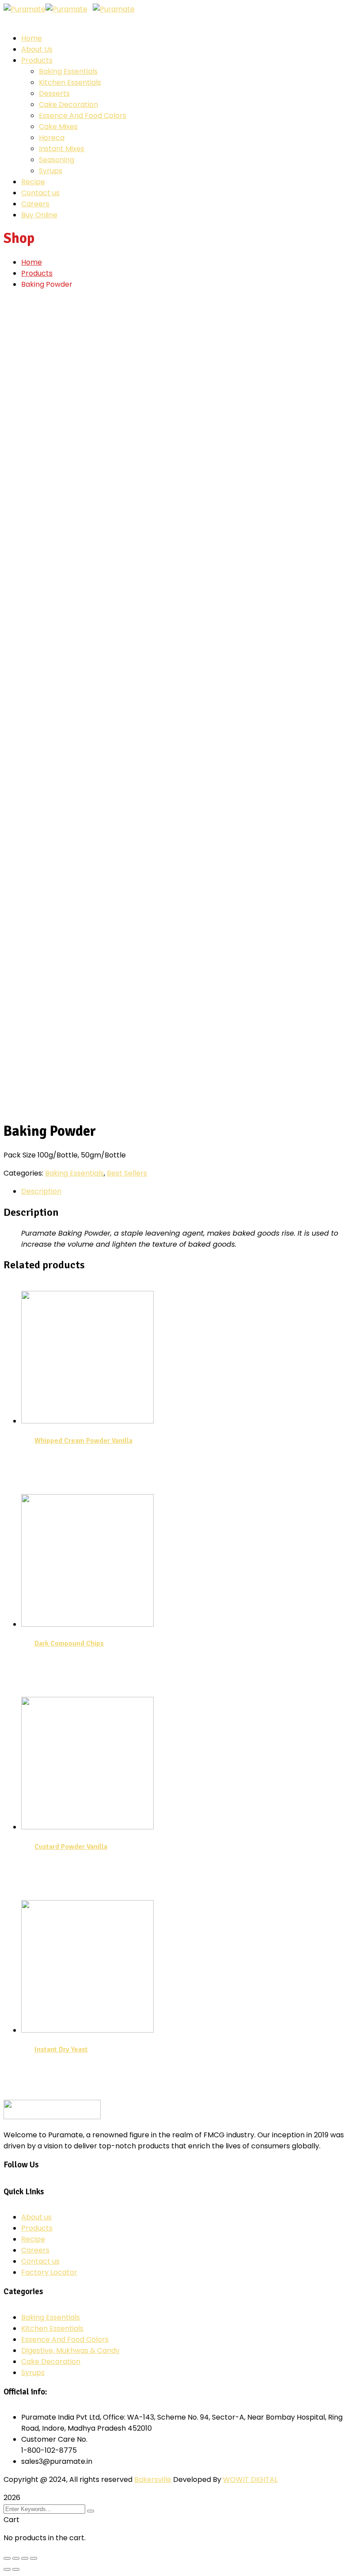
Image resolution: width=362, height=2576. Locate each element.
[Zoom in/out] (34, 2558)
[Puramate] (25, 9)
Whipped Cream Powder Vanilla (83, 1441)
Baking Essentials (74, 1173)
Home (32, 262)
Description (41, 1191)
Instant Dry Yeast (61, 2049)
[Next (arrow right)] (16, 2569)
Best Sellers (127, 1173)
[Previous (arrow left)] (7, 2569)
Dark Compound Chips (69, 1643)
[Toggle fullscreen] (25, 2558)
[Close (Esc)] (7, 2558)
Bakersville (153, 2479)
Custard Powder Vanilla (71, 1847)
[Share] (16, 2558)
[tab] (190, 1191)
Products (37, 273)
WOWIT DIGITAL (250, 2479)
